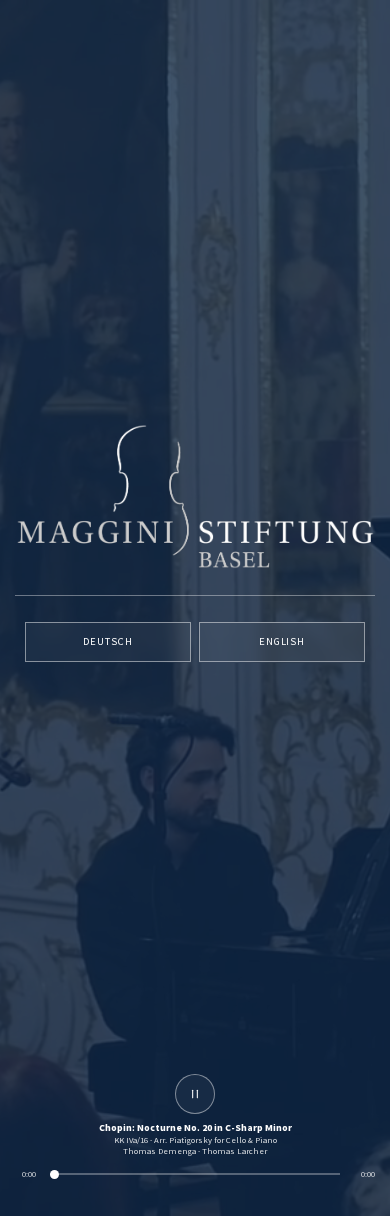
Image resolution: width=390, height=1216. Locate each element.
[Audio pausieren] (195, 1094)
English (282, 641)
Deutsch (108, 641)
